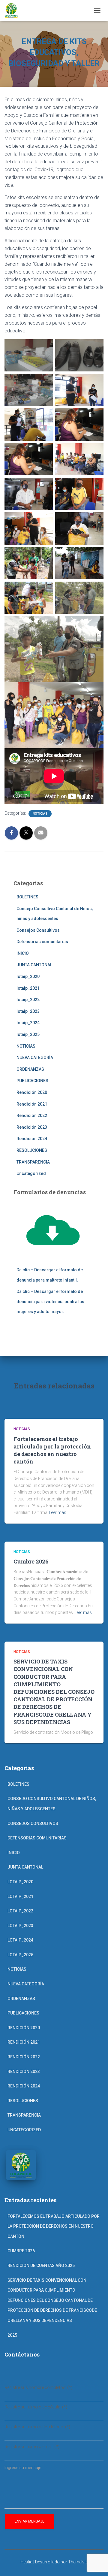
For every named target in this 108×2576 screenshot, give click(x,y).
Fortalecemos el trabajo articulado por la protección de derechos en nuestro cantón (52, 1450)
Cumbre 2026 (31, 1561)
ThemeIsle (78, 2562)
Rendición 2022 (32, 1115)
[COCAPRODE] (13, 11)
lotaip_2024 (28, 1023)
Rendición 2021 (32, 1104)
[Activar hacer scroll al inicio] (96, 2564)
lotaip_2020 (28, 976)
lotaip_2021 (28, 988)
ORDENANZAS (30, 1069)
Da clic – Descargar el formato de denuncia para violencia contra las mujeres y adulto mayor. (50, 1302)
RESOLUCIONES (32, 1150)
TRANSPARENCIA (33, 1162)
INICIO (23, 953)
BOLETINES (27, 897)
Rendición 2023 (32, 1127)
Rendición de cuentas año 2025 (41, 2266)
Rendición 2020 (32, 1092)
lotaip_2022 (28, 1000)
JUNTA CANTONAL (34, 965)
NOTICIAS (40, 814)
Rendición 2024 (32, 1139)
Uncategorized (31, 1173)
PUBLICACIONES (32, 1081)
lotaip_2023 (28, 1011)
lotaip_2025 (28, 1034)
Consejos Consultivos (38, 930)
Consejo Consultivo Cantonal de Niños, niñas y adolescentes (52, 1804)
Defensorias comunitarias (42, 942)
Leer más (58, 1512)
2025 (12, 2335)
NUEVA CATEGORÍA (35, 1058)
